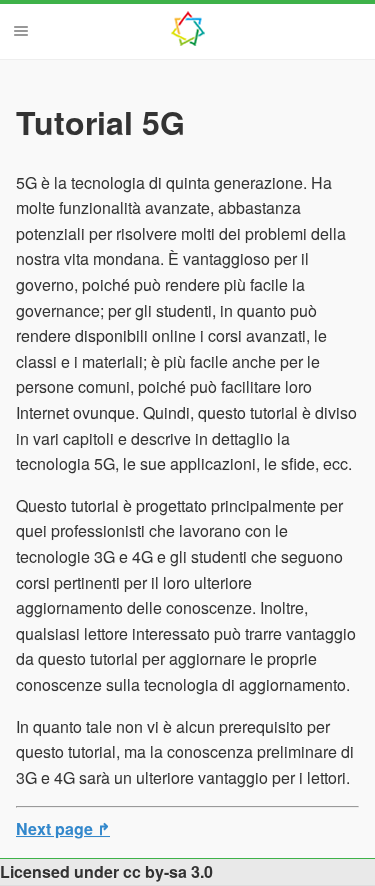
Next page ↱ (63, 828)
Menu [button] (21, 31)
